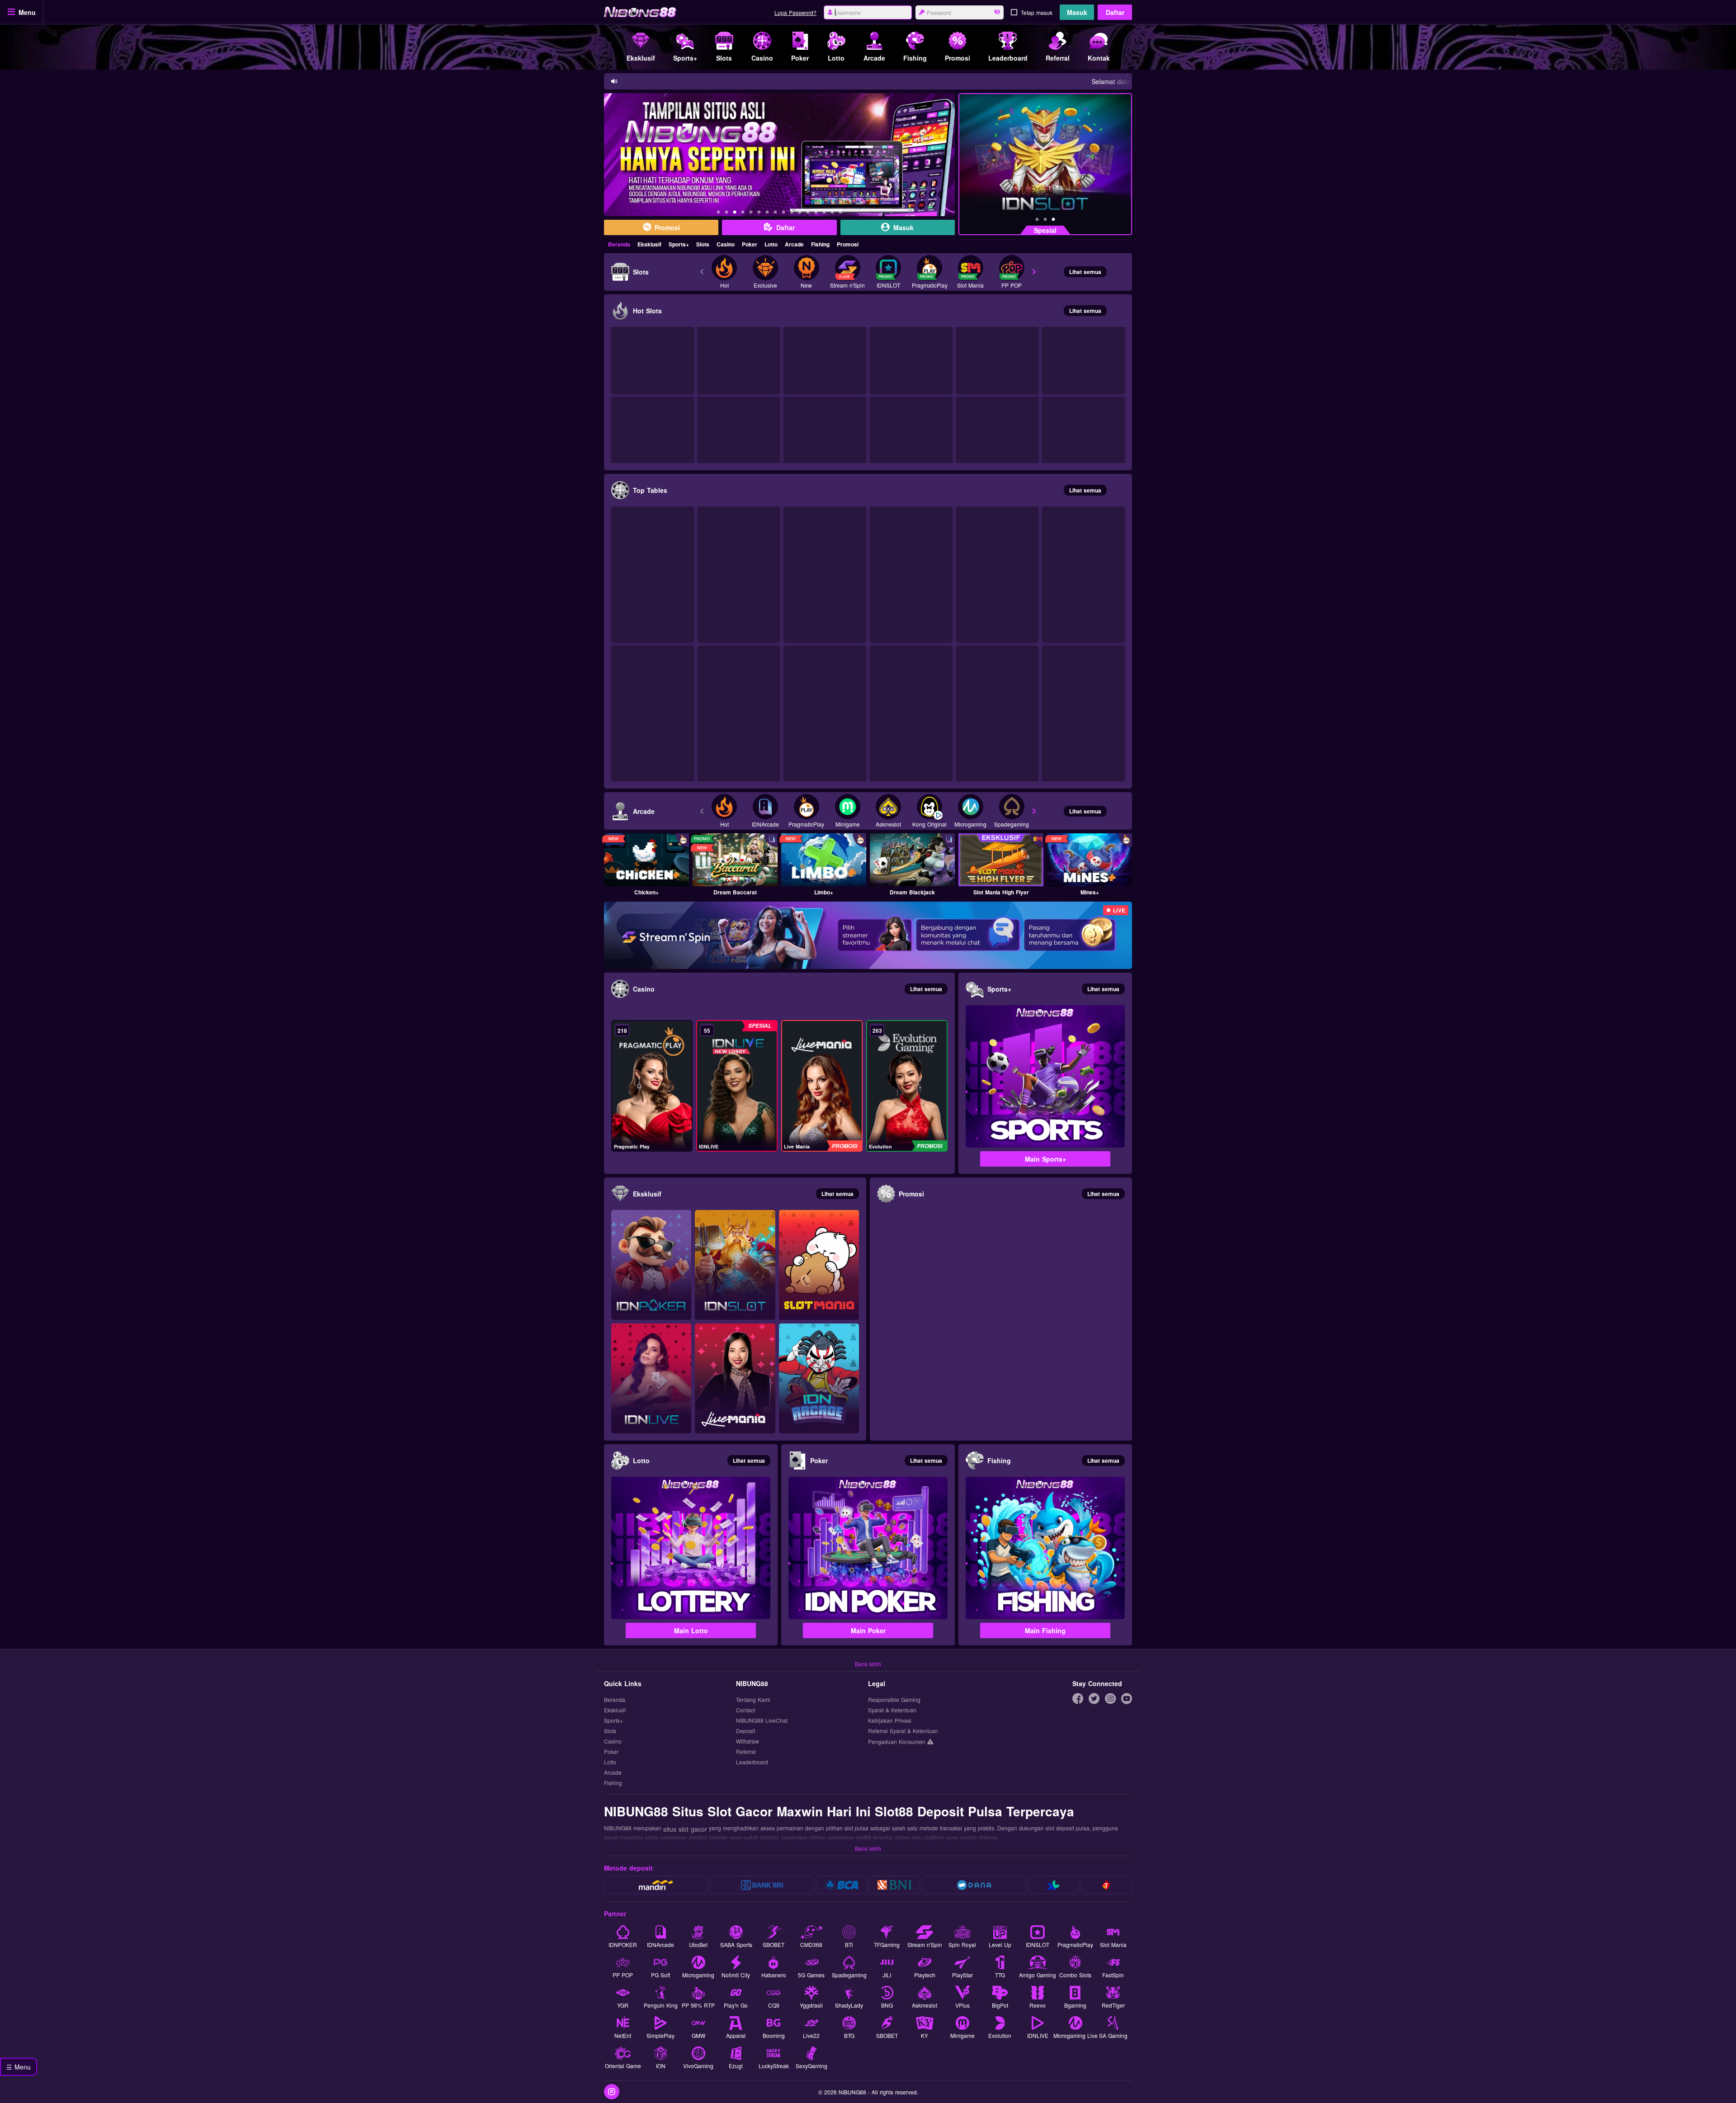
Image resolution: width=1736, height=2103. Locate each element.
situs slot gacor (685, 1829)
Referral (746, 1752)
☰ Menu (19, 2067)
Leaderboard (752, 1762)
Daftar (1115, 12)
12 (808, 213)
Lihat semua (1085, 272)
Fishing (820, 244)
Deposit (745, 1731)
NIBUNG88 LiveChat (762, 1721)
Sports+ (679, 244)
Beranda (619, 244)
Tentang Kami (753, 1700)
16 (840, 213)
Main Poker (868, 1630)
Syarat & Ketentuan (892, 1710)
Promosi (848, 244)
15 (832, 213)
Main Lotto (691, 1630)
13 (816, 213)
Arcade (794, 244)
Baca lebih (868, 1664)
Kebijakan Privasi (890, 1721)
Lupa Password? (795, 12)
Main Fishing (1045, 1630)
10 (792, 213)
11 (800, 213)
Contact (745, 1710)
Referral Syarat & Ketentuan (903, 1731)
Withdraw (748, 1741)
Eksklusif (649, 244)
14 (824, 213)
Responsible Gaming (894, 1700)
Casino (726, 244)
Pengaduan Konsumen (898, 1741)
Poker (750, 244)
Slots (703, 244)
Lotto (771, 244)
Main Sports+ (1045, 1159)
